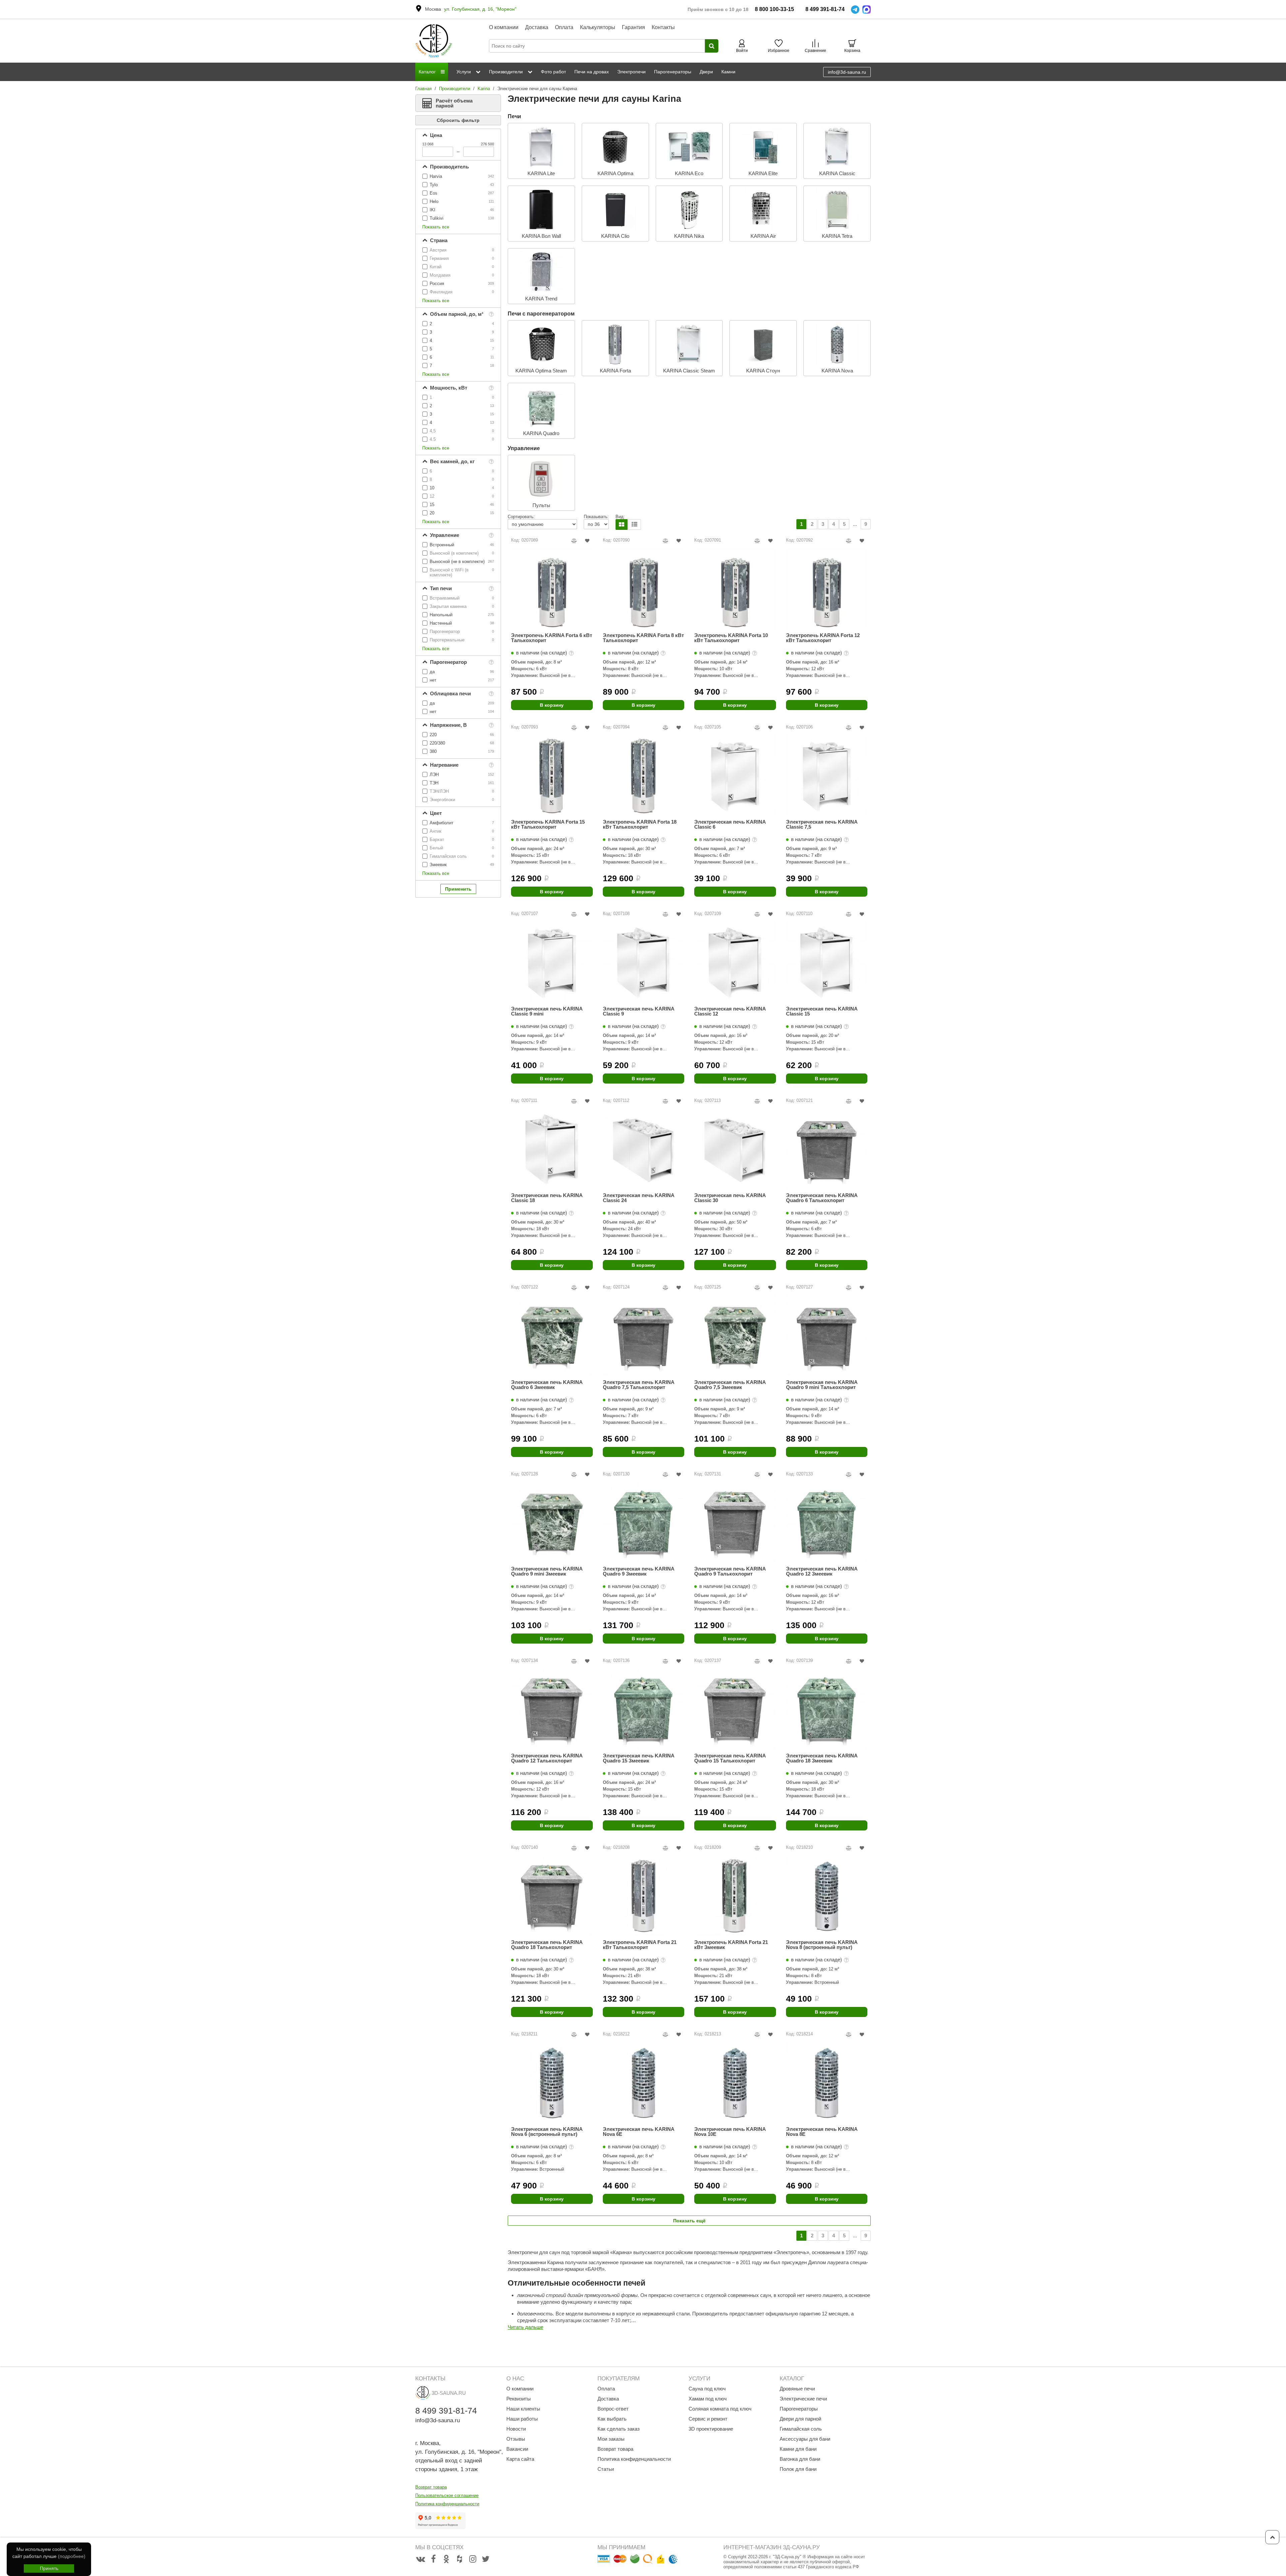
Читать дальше (525, 2327)
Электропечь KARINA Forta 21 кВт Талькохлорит (640, 1945)
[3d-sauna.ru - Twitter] (486, 2559)
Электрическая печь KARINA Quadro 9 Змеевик (638, 1571)
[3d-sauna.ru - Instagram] (473, 2559)
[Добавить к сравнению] (574, 541)
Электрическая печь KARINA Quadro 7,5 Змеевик (730, 1385)
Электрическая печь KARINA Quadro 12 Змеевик (822, 1571)
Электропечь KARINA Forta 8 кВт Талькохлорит (643, 638)
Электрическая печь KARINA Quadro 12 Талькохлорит (547, 1758)
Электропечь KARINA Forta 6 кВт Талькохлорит (552, 638)
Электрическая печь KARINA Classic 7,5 (822, 824)
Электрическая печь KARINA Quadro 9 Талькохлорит (730, 1571)
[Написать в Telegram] (855, 10)
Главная (423, 89)
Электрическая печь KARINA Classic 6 (730, 824)
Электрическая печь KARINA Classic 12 (730, 1011)
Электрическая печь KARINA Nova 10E (730, 2132)
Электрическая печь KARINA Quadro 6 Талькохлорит (822, 1198)
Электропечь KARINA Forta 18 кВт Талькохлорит (640, 824)
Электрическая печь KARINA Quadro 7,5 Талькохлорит (638, 1385)
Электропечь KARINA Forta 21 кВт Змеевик (731, 1945)
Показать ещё (689, 2221)
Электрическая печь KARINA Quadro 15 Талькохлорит (730, 1758)
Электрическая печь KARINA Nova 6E (638, 2132)
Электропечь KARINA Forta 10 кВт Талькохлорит (731, 638)
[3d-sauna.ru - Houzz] (459, 2559)
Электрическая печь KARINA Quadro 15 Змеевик (638, 1758)
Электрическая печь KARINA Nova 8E (822, 2132)
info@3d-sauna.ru (847, 72)
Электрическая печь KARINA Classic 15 (822, 1011)
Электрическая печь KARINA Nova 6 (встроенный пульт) (547, 2132)
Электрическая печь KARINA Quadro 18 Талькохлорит (547, 1945)
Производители (455, 89)
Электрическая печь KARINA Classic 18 (547, 1198)
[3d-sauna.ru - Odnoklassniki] (446, 2559)
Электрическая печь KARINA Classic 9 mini (547, 1011)
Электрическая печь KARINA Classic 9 (638, 1011)
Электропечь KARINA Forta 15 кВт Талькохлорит (548, 824)
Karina (484, 89)
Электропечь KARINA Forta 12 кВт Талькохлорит (823, 638)
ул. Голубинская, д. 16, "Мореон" (480, 9)
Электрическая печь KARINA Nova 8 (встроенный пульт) (822, 1945)
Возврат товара (431, 2487)
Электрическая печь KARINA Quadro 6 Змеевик (547, 1385)
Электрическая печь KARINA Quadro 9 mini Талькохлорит (822, 1385)
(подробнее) (72, 2556)
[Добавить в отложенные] (587, 541)
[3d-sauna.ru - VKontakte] (420, 2559)
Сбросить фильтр (458, 120)
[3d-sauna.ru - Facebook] (433, 2559)
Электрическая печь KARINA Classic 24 (638, 1198)
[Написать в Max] (867, 10)
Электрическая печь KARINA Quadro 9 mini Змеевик (547, 1571)
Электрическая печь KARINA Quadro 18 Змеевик (822, 1758)
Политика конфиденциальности (447, 2504)
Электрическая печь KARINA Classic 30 (730, 1198)
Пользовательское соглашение (447, 2495)
